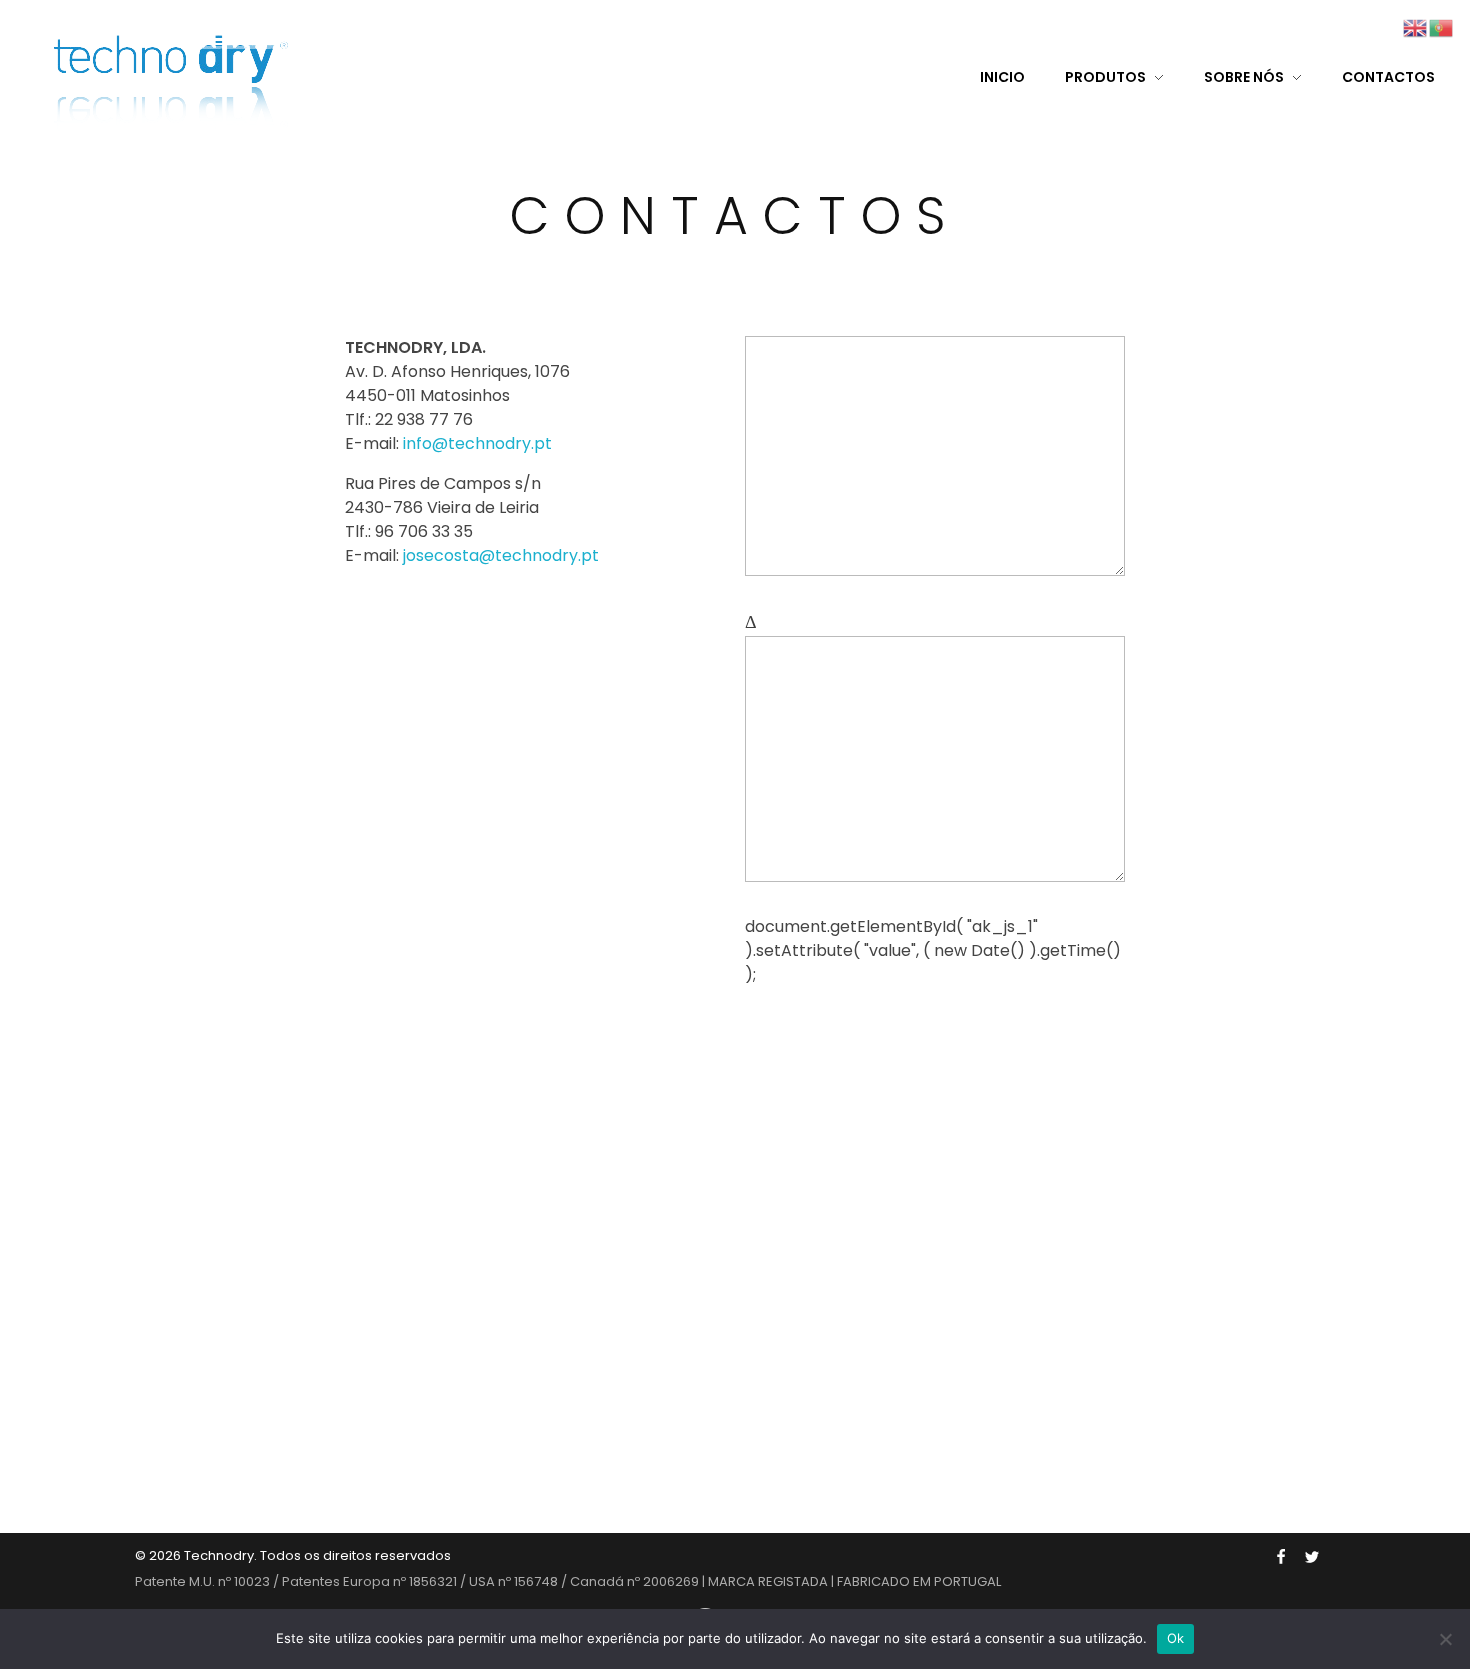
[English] (1416, 26)
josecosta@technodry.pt (501, 555)
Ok (1176, 1638)
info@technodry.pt (477, 443)
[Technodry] (176, 75)
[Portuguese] (1442, 26)
